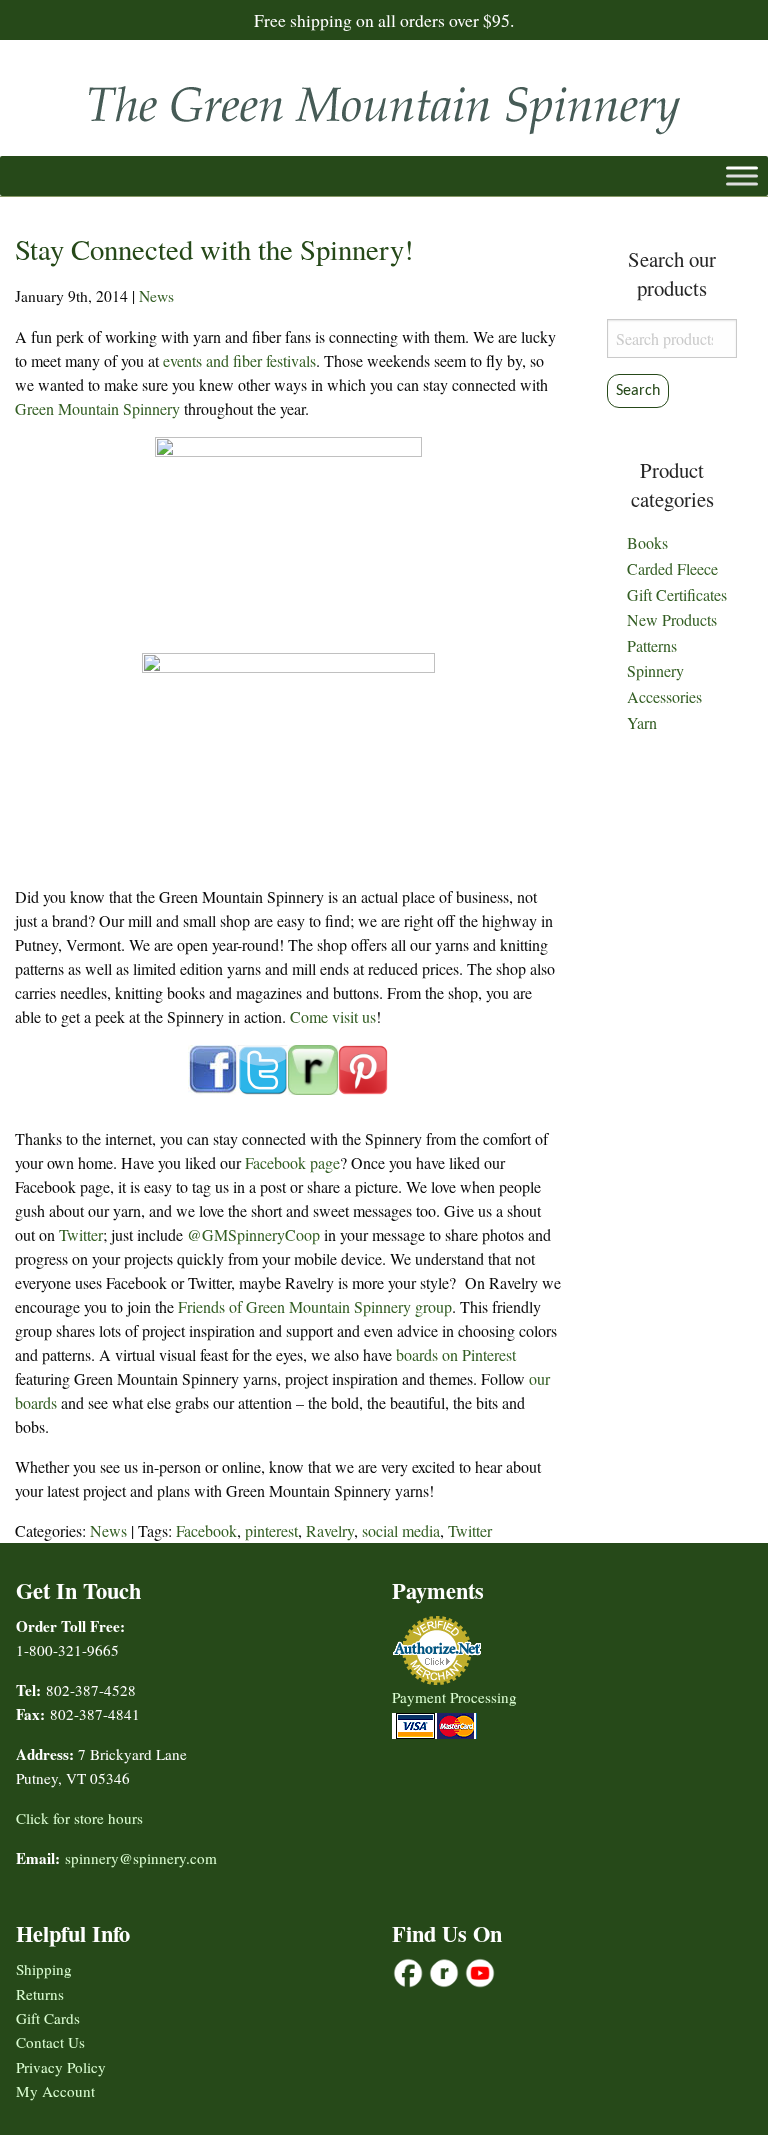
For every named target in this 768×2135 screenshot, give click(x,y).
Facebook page (292, 1162)
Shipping (44, 1969)
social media (401, 1530)
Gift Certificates (677, 594)
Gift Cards (48, 2018)
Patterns (652, 645)
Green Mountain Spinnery (97, 408)
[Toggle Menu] (742, 175)
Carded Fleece (672, 568)
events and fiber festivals (239, 360)
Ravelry (330, 1530)
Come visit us (333, 1016)
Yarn (642, 722)
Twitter (81, 1234)
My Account (55, 2091)
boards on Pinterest (456, 1354)
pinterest (271, 1530)
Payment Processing (454, 1697)
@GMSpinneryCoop (253, 1234)
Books (647, 542)
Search (638, 391)
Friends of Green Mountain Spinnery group (315, 1306)
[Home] (384, 103)
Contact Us (50, 2042)
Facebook (206, 1530)
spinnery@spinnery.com (141, 1858)
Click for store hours (79, 1818)
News (156, 296)
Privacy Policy (61, 2067)
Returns (40, 1994)
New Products (672, 619)
